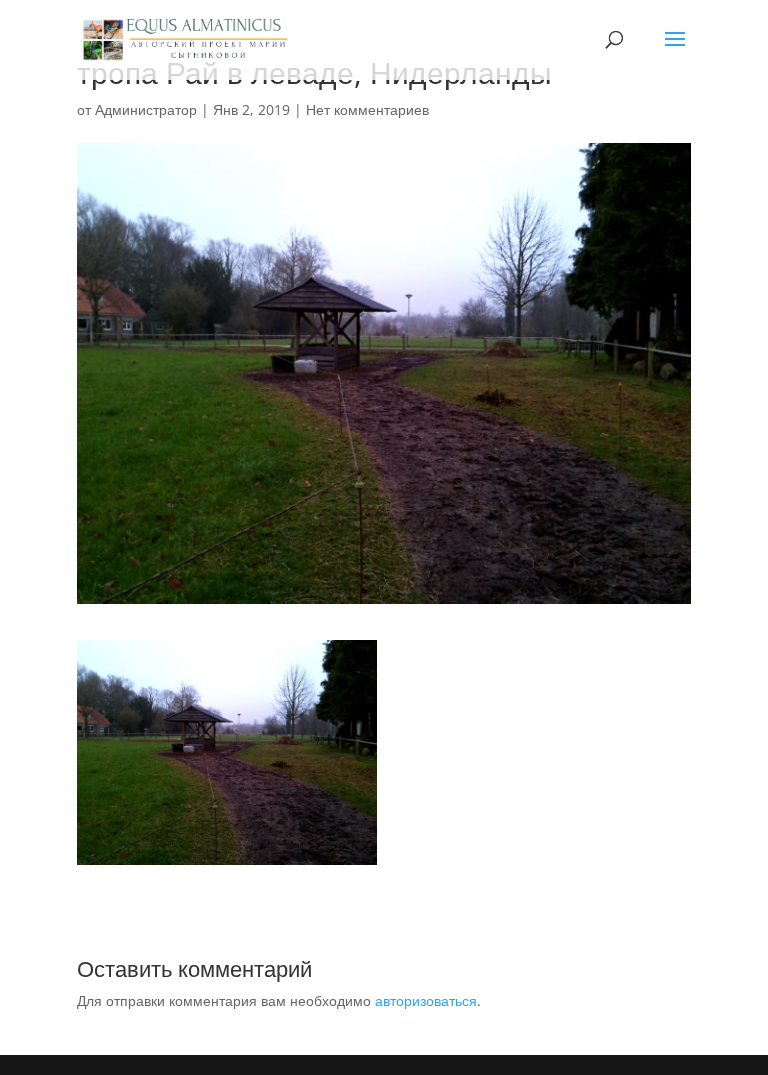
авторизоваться (426, 1000)
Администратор (146, 109)
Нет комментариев (367, 109)
